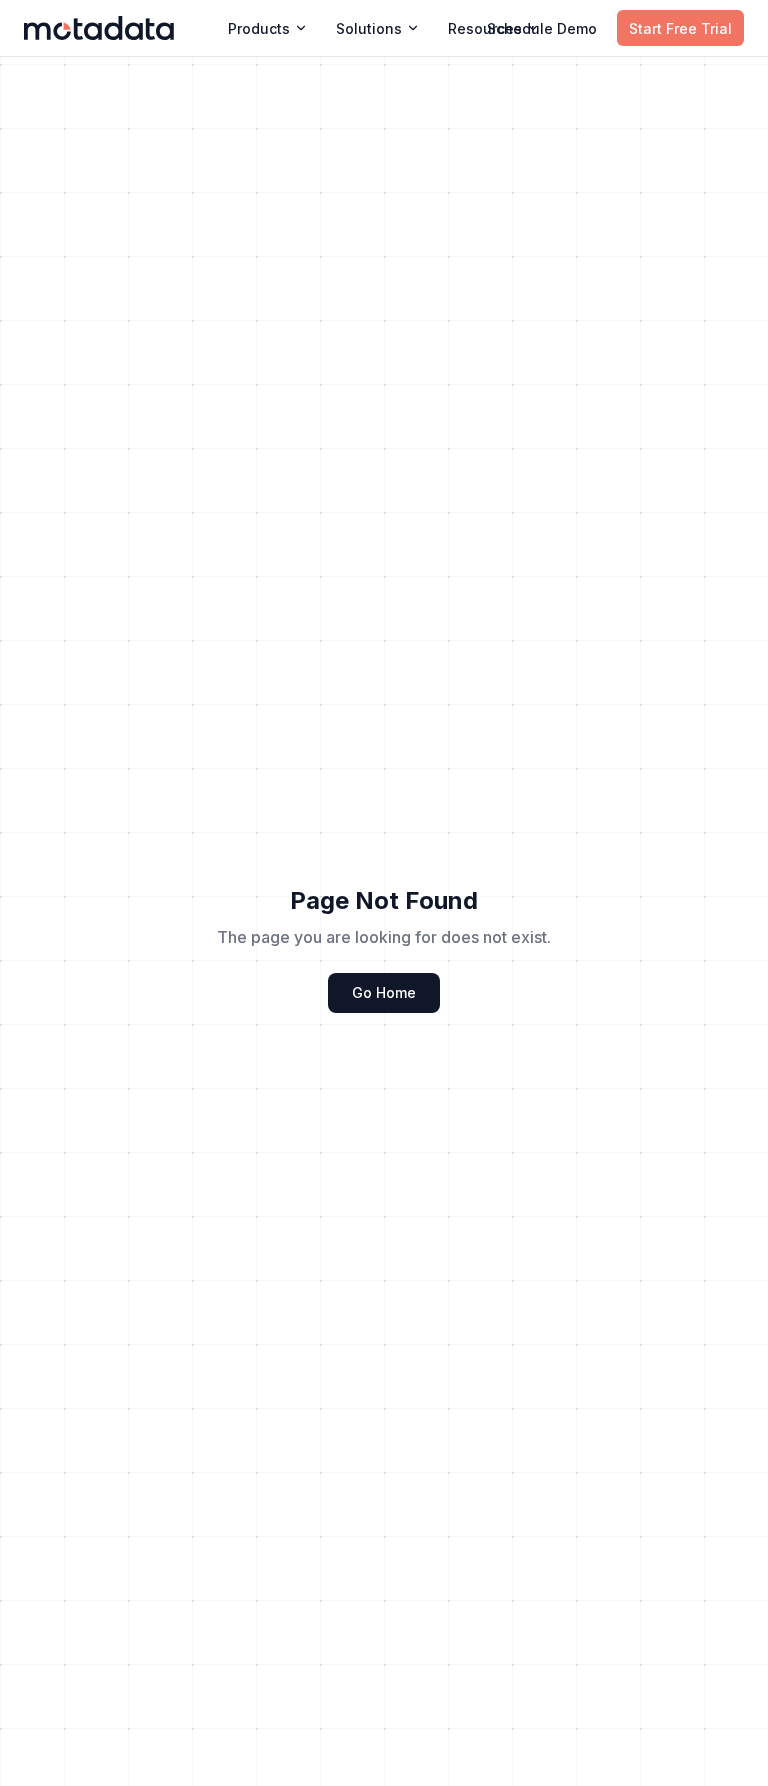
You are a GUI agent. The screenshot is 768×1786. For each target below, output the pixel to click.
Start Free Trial (680, 28)
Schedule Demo (542, 28)
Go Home (384, 992)
